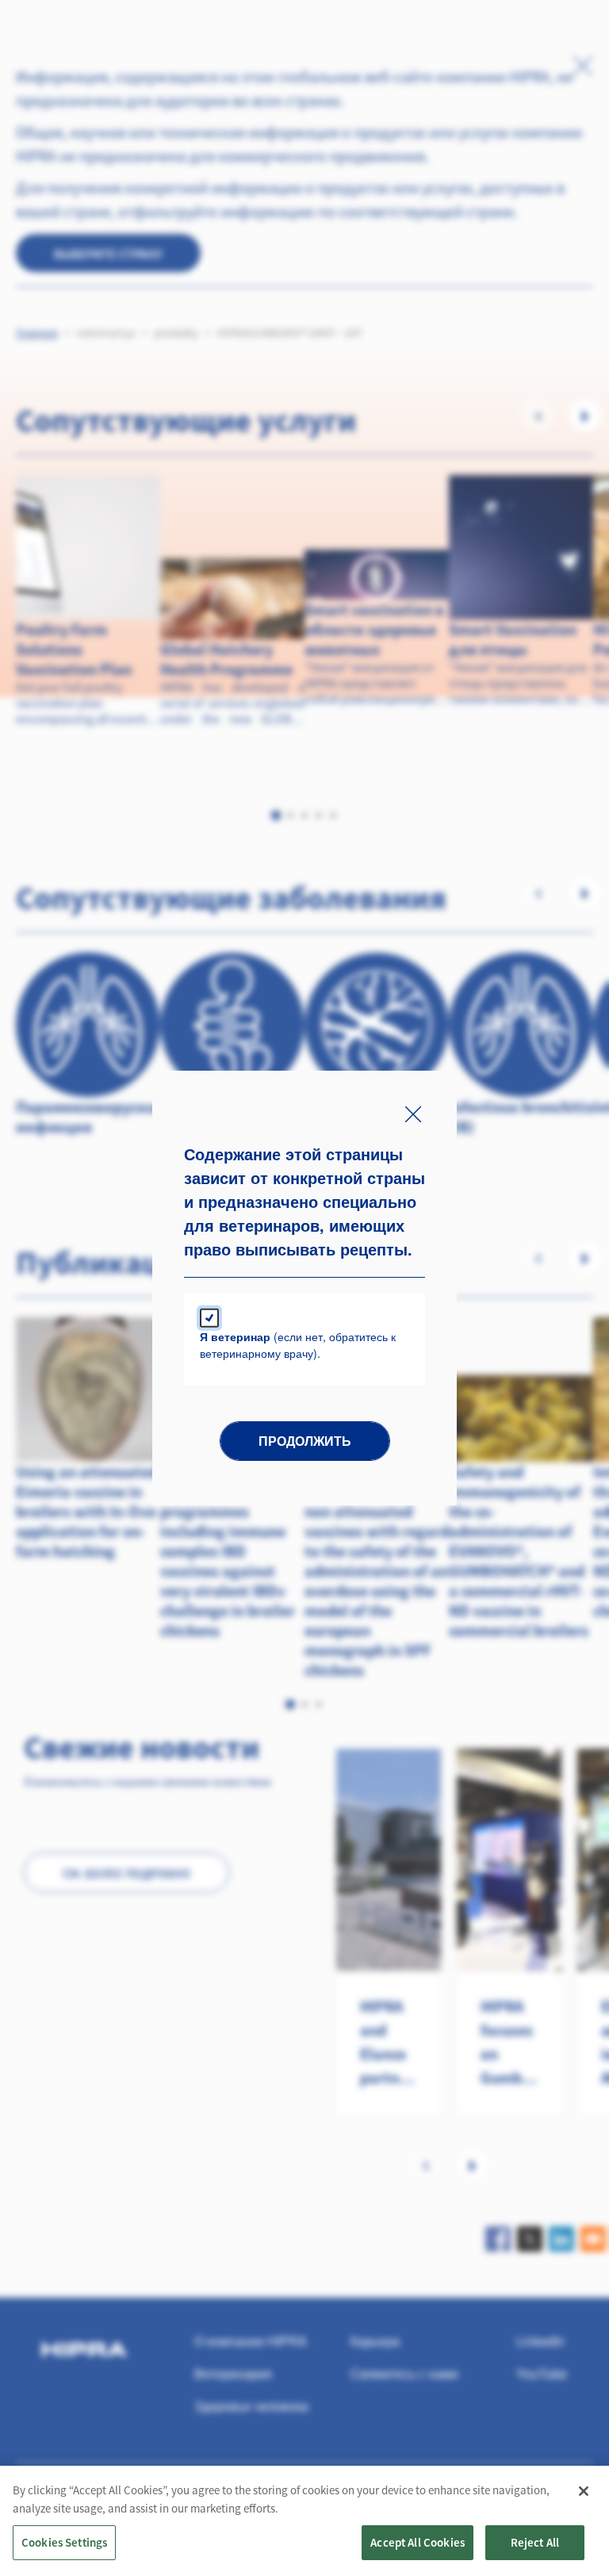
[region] (304, 2521)
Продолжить (305, 1441)
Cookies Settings (64, 2542)
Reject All (535, 2542)
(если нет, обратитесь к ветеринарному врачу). (298, 1345)
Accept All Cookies (417, 2542)
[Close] (584, 2491)
